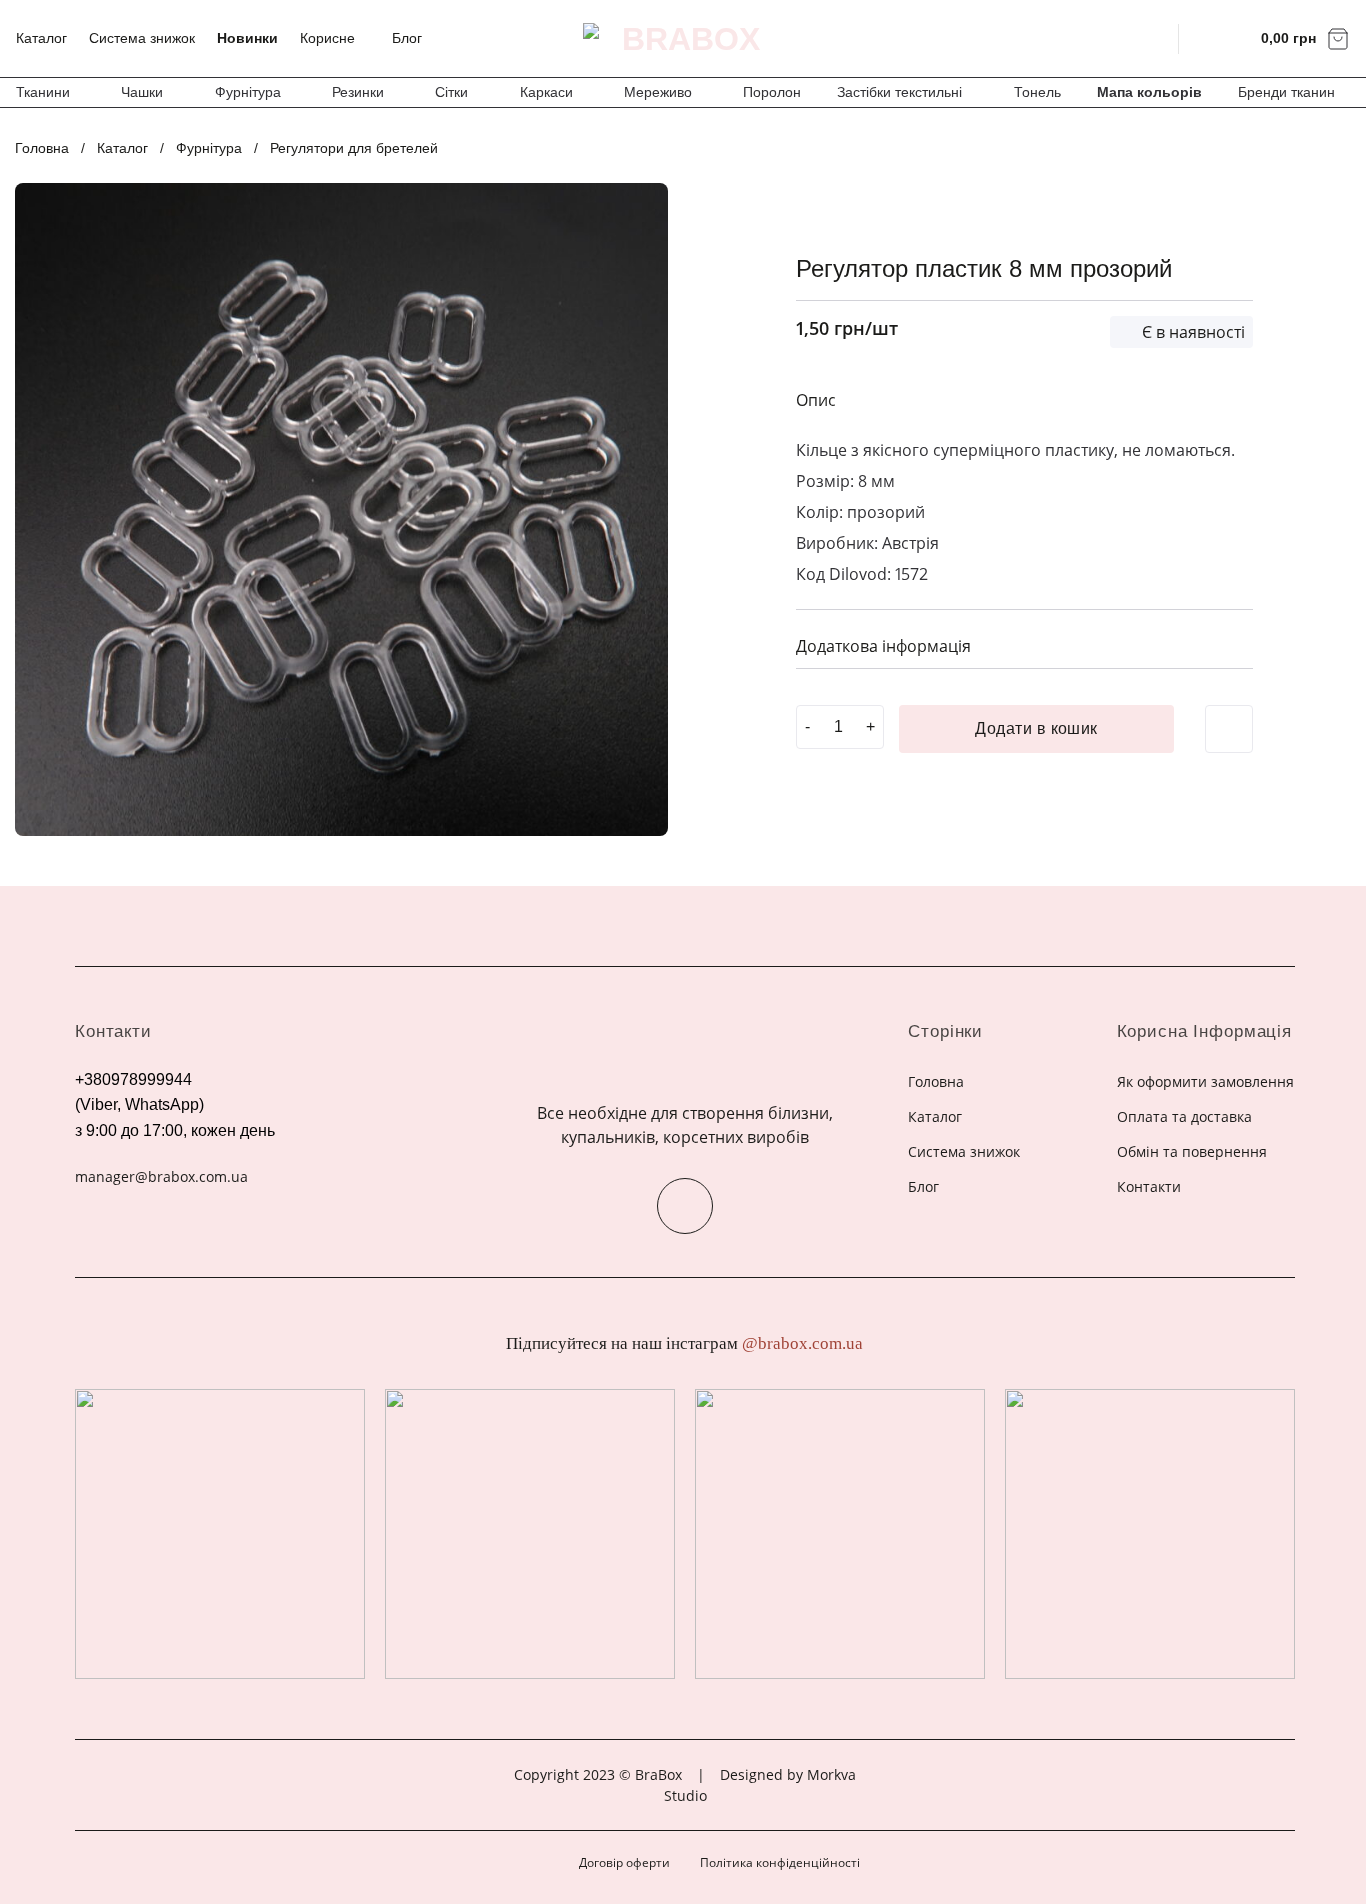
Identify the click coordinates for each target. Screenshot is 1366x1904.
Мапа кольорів (1149, 92)
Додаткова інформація (883, 646)
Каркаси (546, 92)
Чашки (142, 92)
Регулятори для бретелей (354, 148)
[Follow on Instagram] (685, 1206)
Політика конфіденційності (780, 1862)
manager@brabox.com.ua (161, 1176)
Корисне (327, 38)
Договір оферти (624, 1862)
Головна (42, 148)
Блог (407, 38)
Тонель (1037, 92)
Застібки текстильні (899, 92)
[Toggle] (1230, 644)
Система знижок (142, 38)
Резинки (358, 92)
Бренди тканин (1286, 92)
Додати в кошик (1036, 728)
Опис (816, 400)
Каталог (41, 38)
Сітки (451, 92)
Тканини (43, 92)
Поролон (772, 92)
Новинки (247, 38)
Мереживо (658, 92)
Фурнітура (248, 92)
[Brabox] (683, 39)
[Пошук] (1150, 38)
